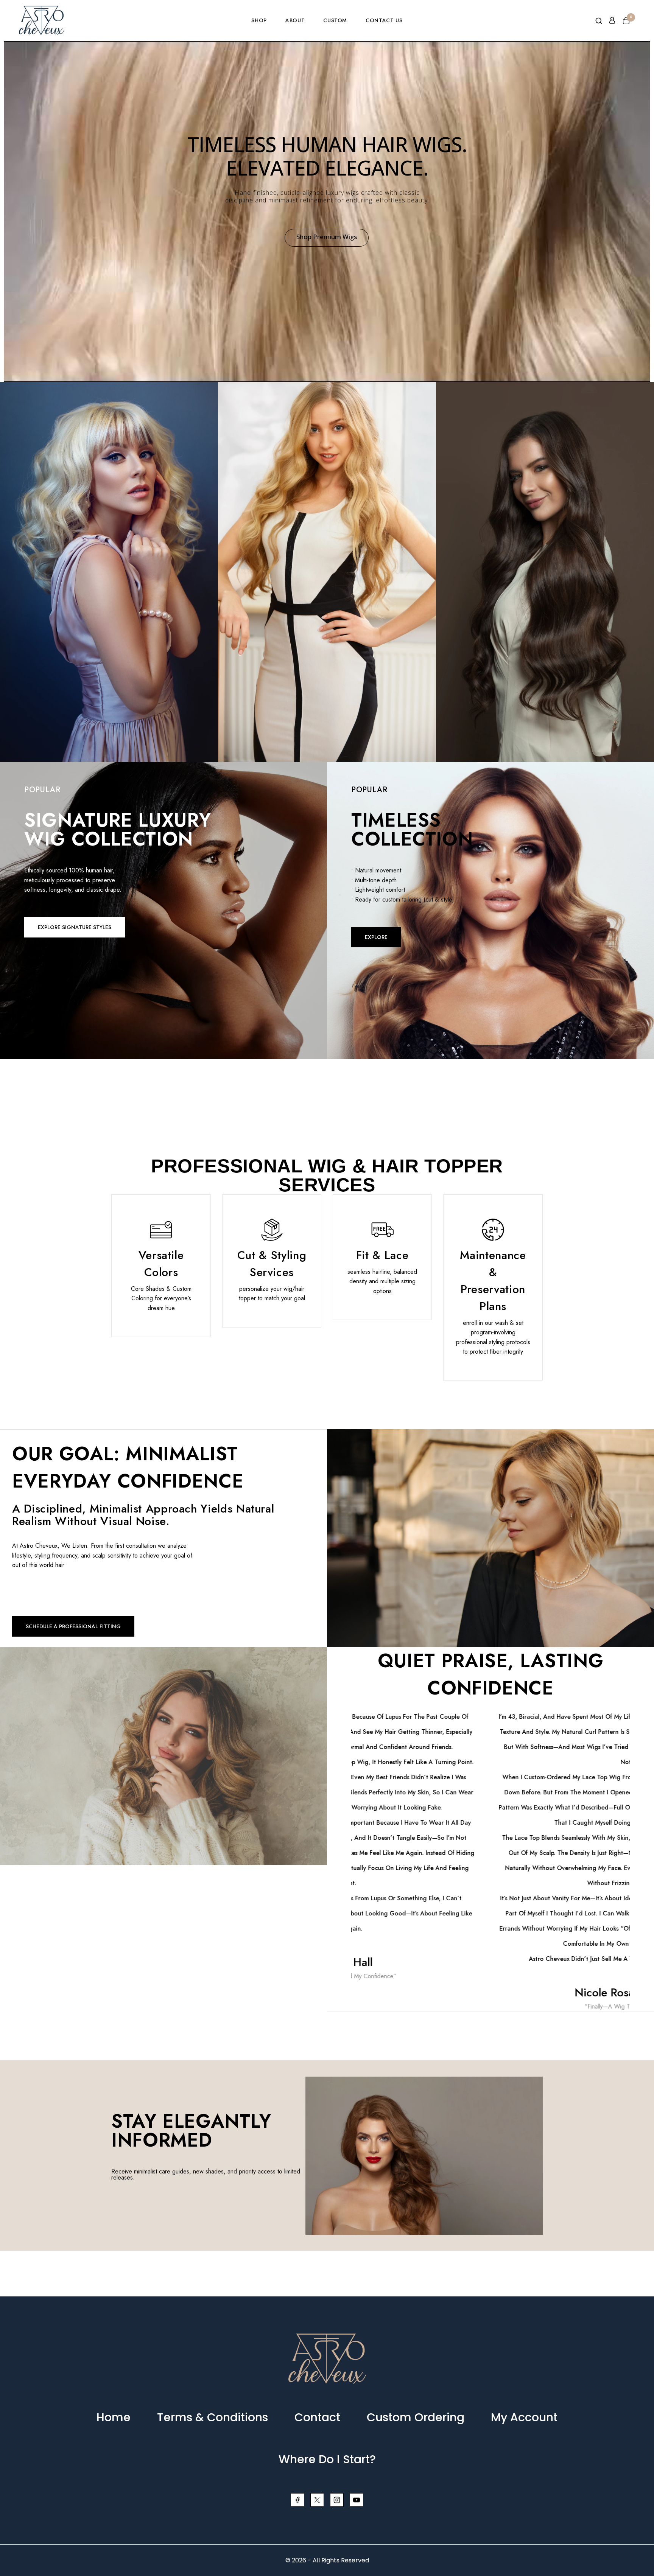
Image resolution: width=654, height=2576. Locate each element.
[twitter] (317, 2500)
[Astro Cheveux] (42, 20)
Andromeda (327, 542)
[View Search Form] (599, 21)
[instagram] (337, 2500)
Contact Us (384, 20)
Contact (317, 2417)
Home (114, 2417)
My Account (524, 2417)
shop (259, 20)
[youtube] (357, 2500)
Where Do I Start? (327, 2459)
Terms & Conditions (213, 2417)
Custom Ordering (416, 2417)
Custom (335, 20)
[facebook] (297, 2500)
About (295, 20)
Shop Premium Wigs (327, 237)
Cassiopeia (109, 542)
